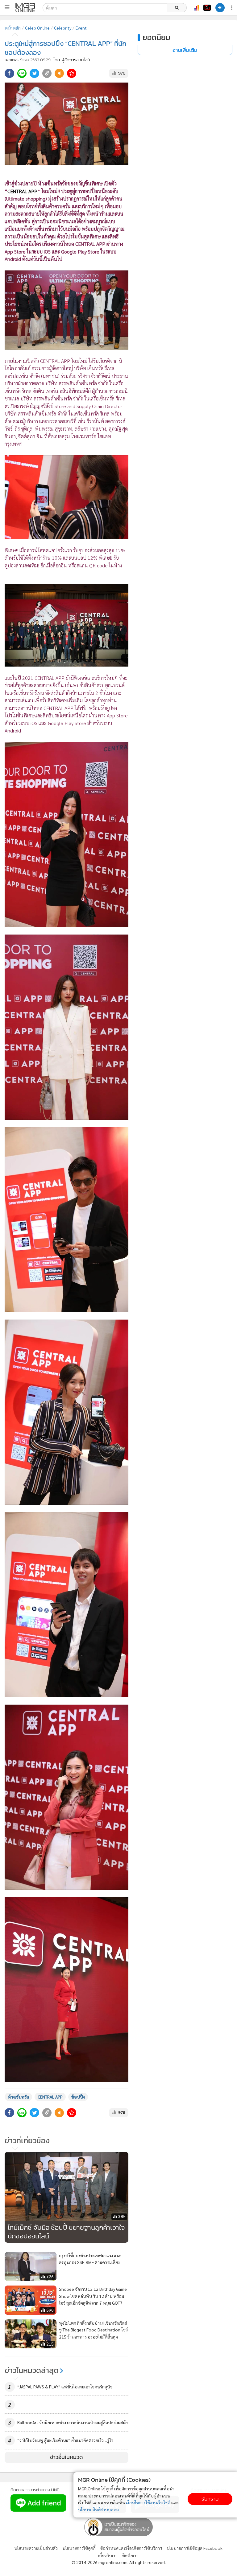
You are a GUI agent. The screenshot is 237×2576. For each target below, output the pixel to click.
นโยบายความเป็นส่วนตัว (36, 2548)
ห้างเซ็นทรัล (18, 2097)
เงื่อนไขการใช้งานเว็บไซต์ (148, 2502)
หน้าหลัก (13, 28)
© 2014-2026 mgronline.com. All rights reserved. (119, 2562)
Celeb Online (37, 28)
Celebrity (63, 28)
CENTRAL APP (50, 2097)
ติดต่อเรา (130, 2555)
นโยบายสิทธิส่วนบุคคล (98, 2509)
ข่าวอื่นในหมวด (67, 2457)
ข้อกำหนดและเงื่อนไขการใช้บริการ (131, 2548)
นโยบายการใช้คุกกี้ (79, 2548)
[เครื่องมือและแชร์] (232, 8)
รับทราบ (210, 2499)
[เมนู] (7, 7)
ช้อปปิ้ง (78, 2097)
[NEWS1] (207, 8)
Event (81, 28)
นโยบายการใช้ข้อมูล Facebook (195, 2548)
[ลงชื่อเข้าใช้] (220, 8)
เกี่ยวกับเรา (108, 2555)
